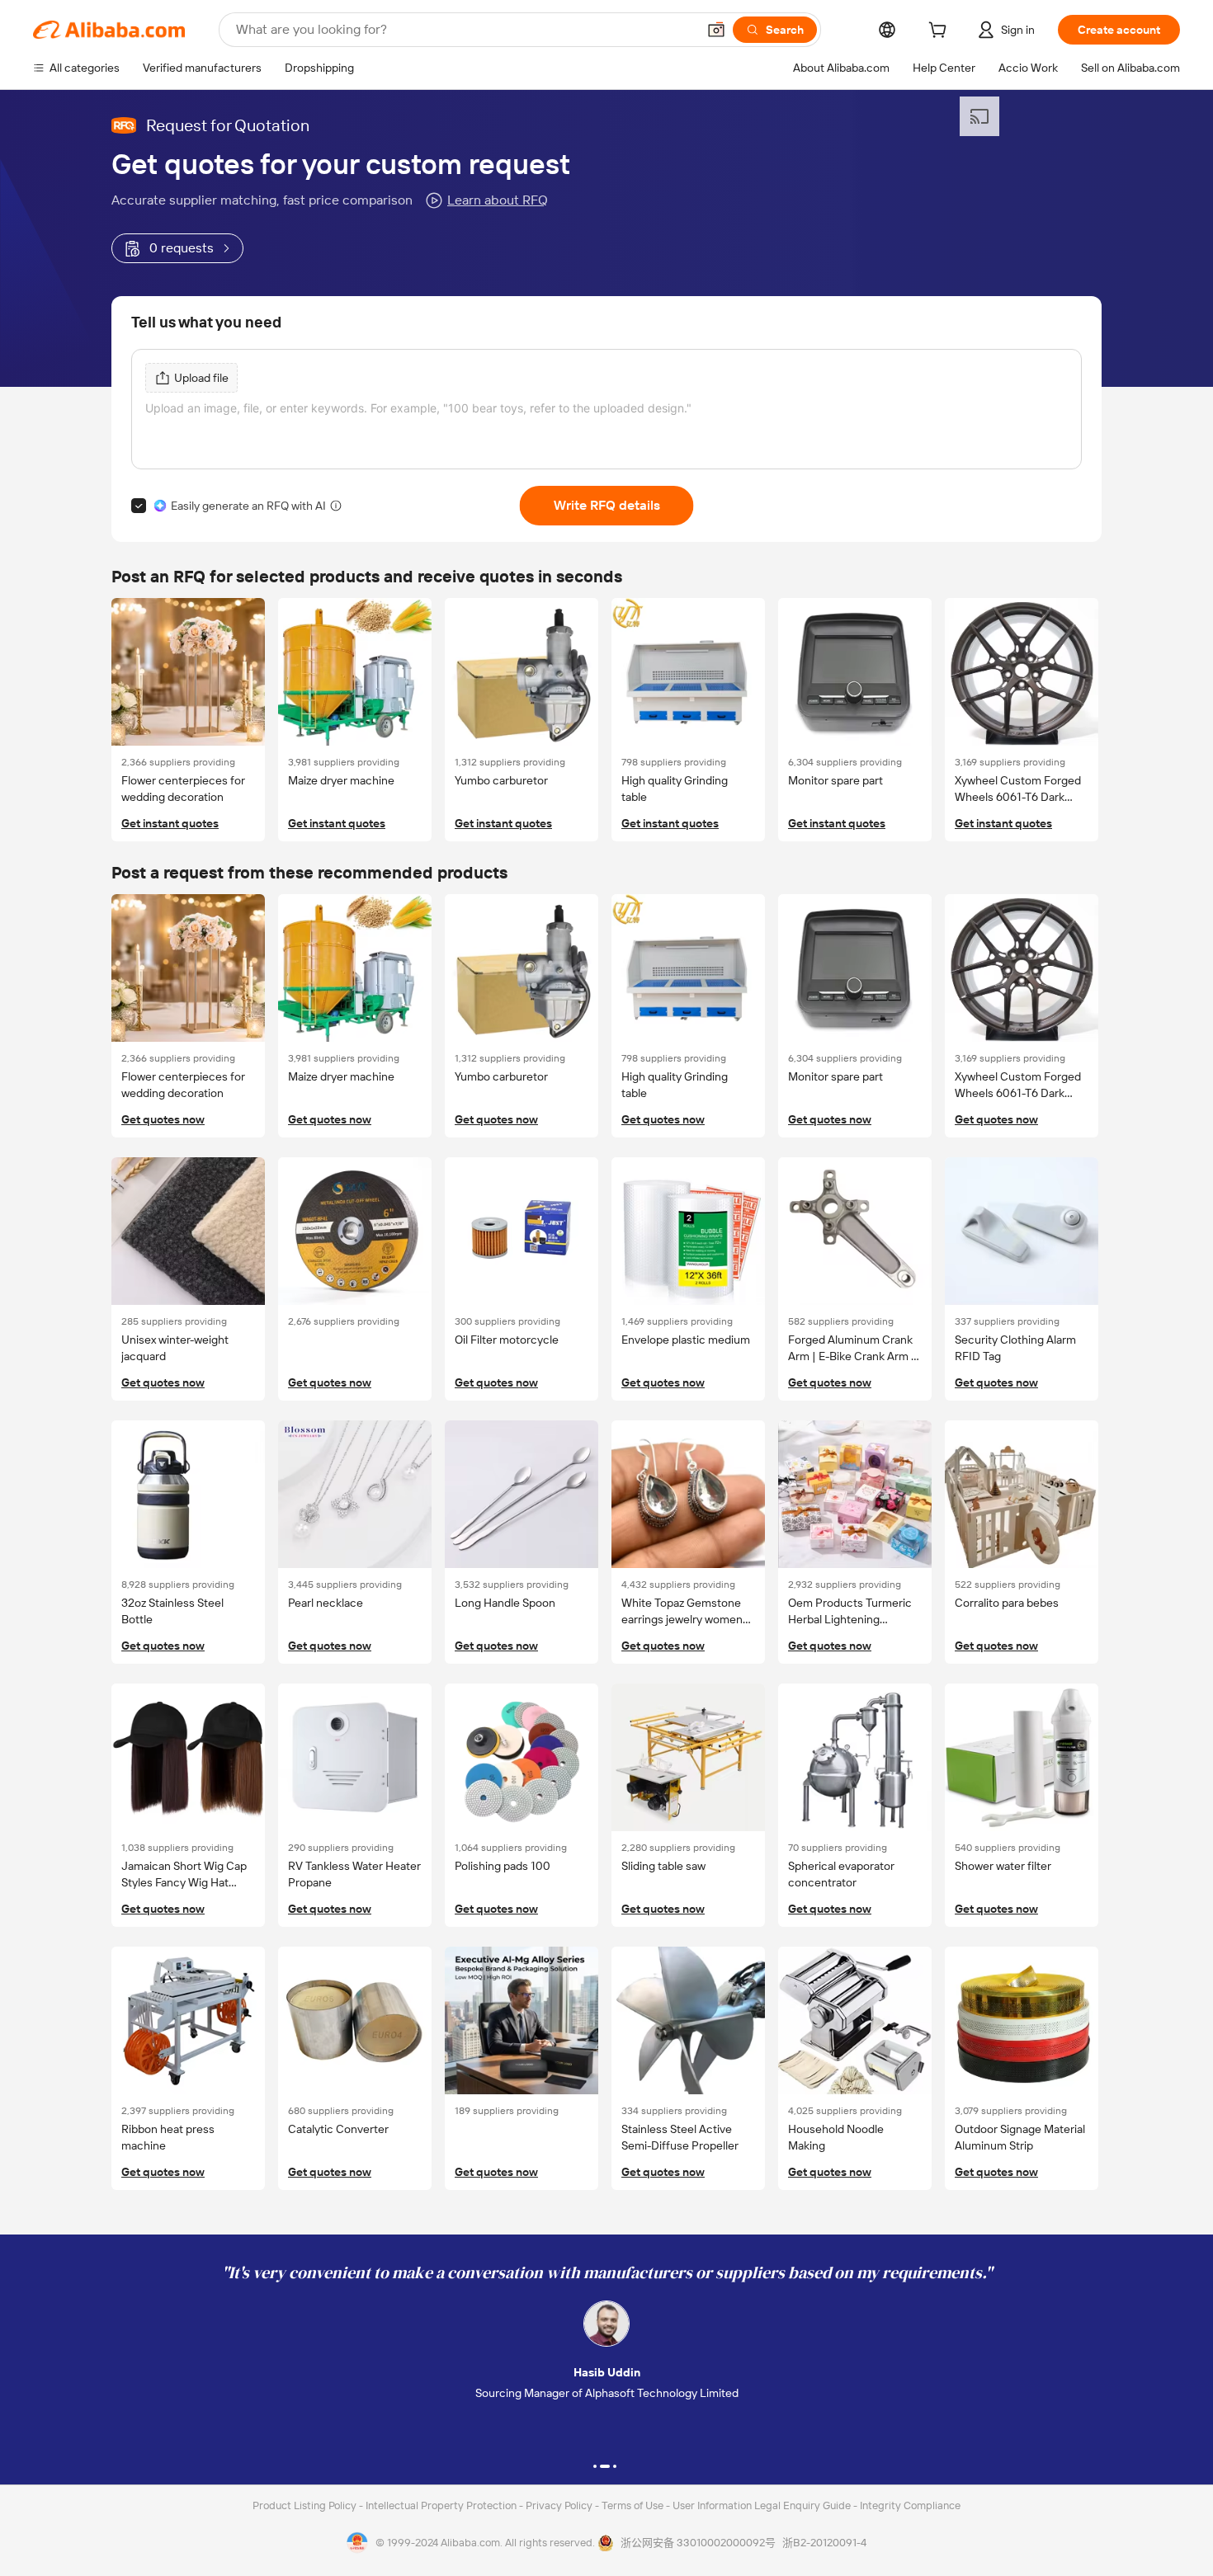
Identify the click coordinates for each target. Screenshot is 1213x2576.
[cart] (941, 32)
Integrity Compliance (910, 2505)
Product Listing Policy (306, 2505)
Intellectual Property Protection (442, 2505)
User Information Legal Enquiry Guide (762, 2505)
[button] (716, 30)
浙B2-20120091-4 (824, 2543)
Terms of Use (634, 2505)
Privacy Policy (560, 2505)
